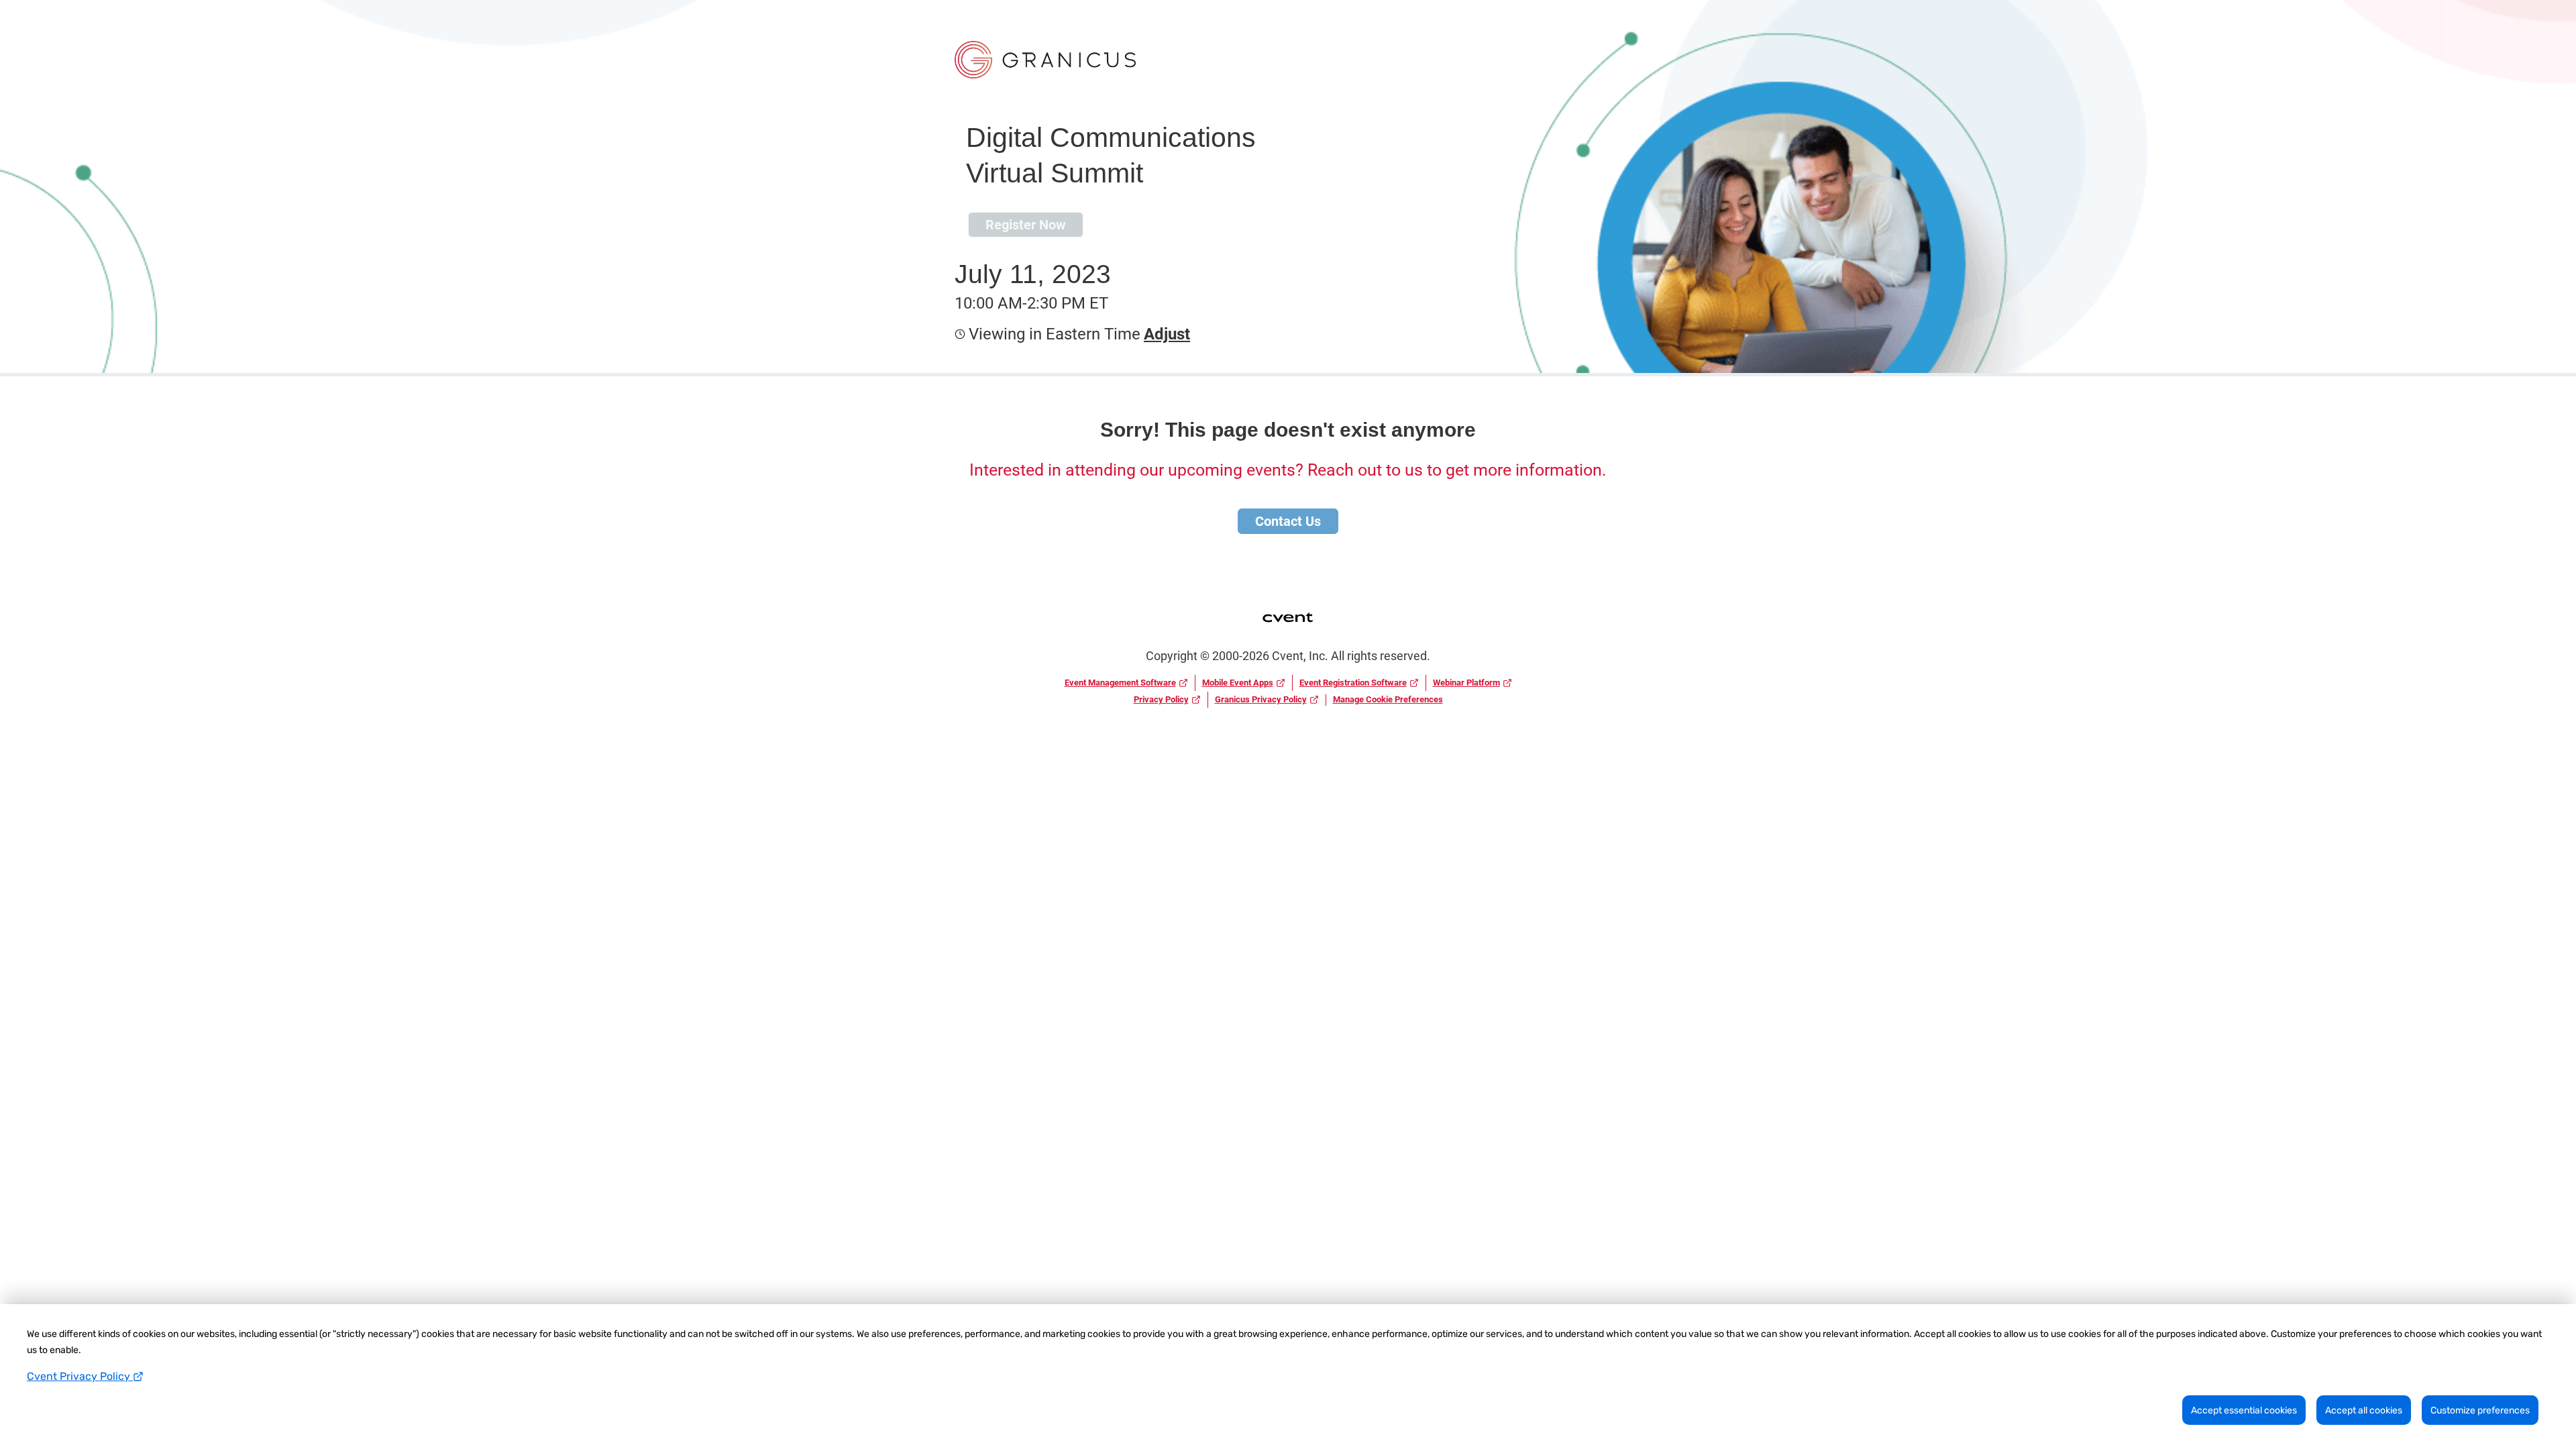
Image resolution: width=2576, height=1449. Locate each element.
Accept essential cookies (2244, 1410)
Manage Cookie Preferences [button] (1388, 699)
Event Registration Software (1353, 683)
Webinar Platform (1466, 683)
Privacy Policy (1161, 699)
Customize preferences (2480, 1410)
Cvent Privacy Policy (80, 1376)
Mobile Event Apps (1238, 683)
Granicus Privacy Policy (1261, 699)
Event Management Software (1120, 683)
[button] (1165, 334)
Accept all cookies (2364, 1410)
